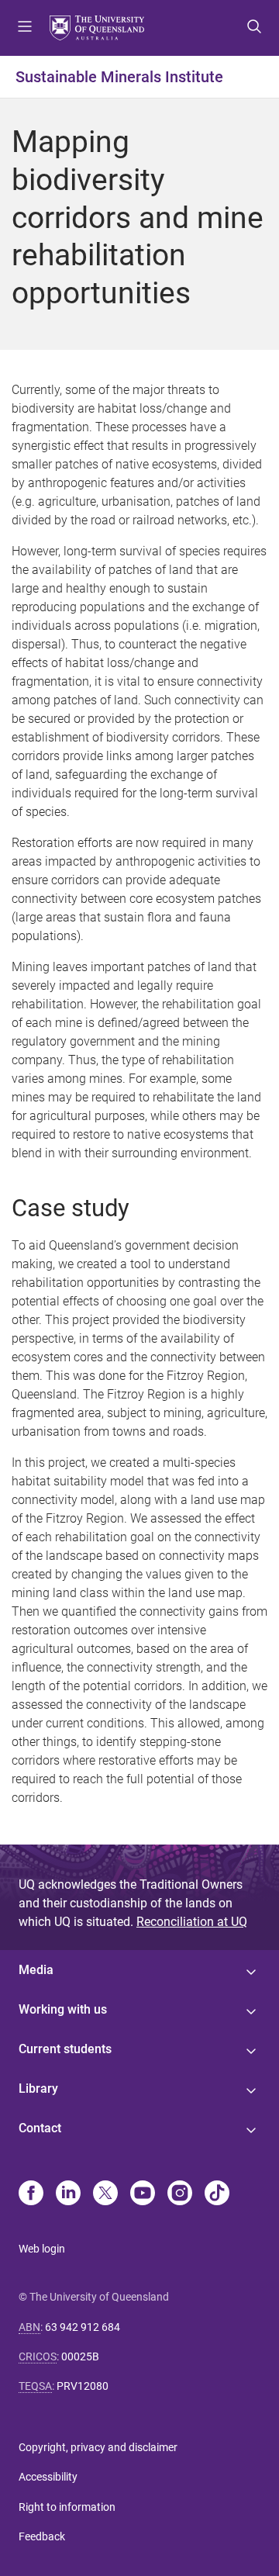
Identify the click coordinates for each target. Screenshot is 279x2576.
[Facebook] (31, 2194)
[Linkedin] (68, 2194)
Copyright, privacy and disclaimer (98, 2447)
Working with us (63, 2009)
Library (38, 2088)
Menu (25, 28)
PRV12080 (83, 2386)
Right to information (67, 2507)
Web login (42, 2249)
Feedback (42, 2536)
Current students (65, 2049)
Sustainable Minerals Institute (119, 77)
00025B (80, 2356)
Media (36, 1970)
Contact (40, 2128)
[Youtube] (143, 2194)
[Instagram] (180, 2194)
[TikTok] (217, 2194)
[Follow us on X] (105, 2194)
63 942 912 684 (83, 2327)
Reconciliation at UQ (192, 1922)
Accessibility (48, 2477)
